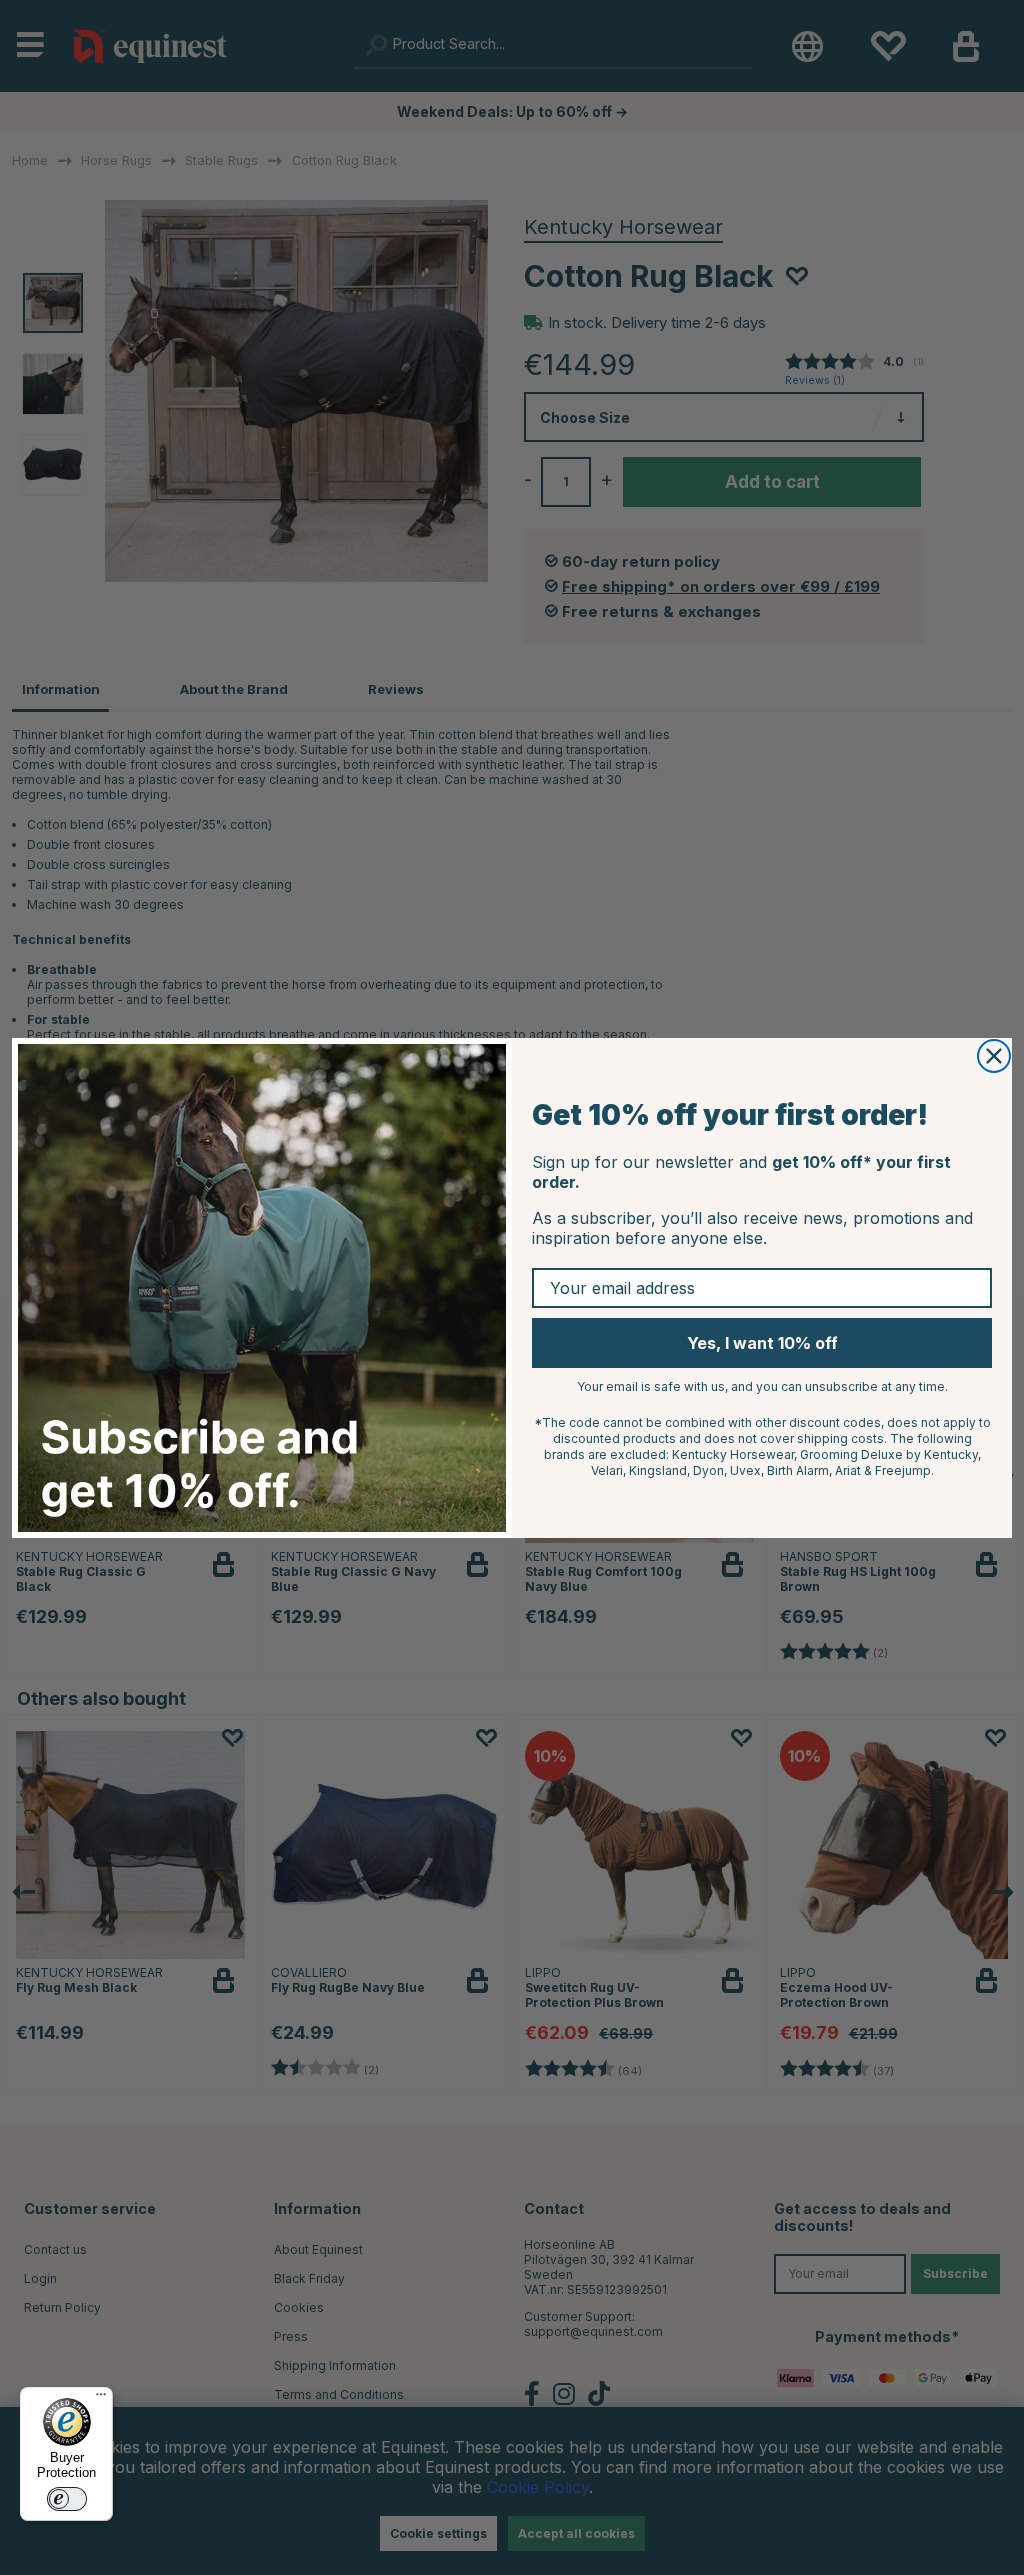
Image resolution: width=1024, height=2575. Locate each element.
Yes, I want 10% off (762, 1343)
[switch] (67, 2499)
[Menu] (101, 2399)
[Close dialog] (994, 1056)
